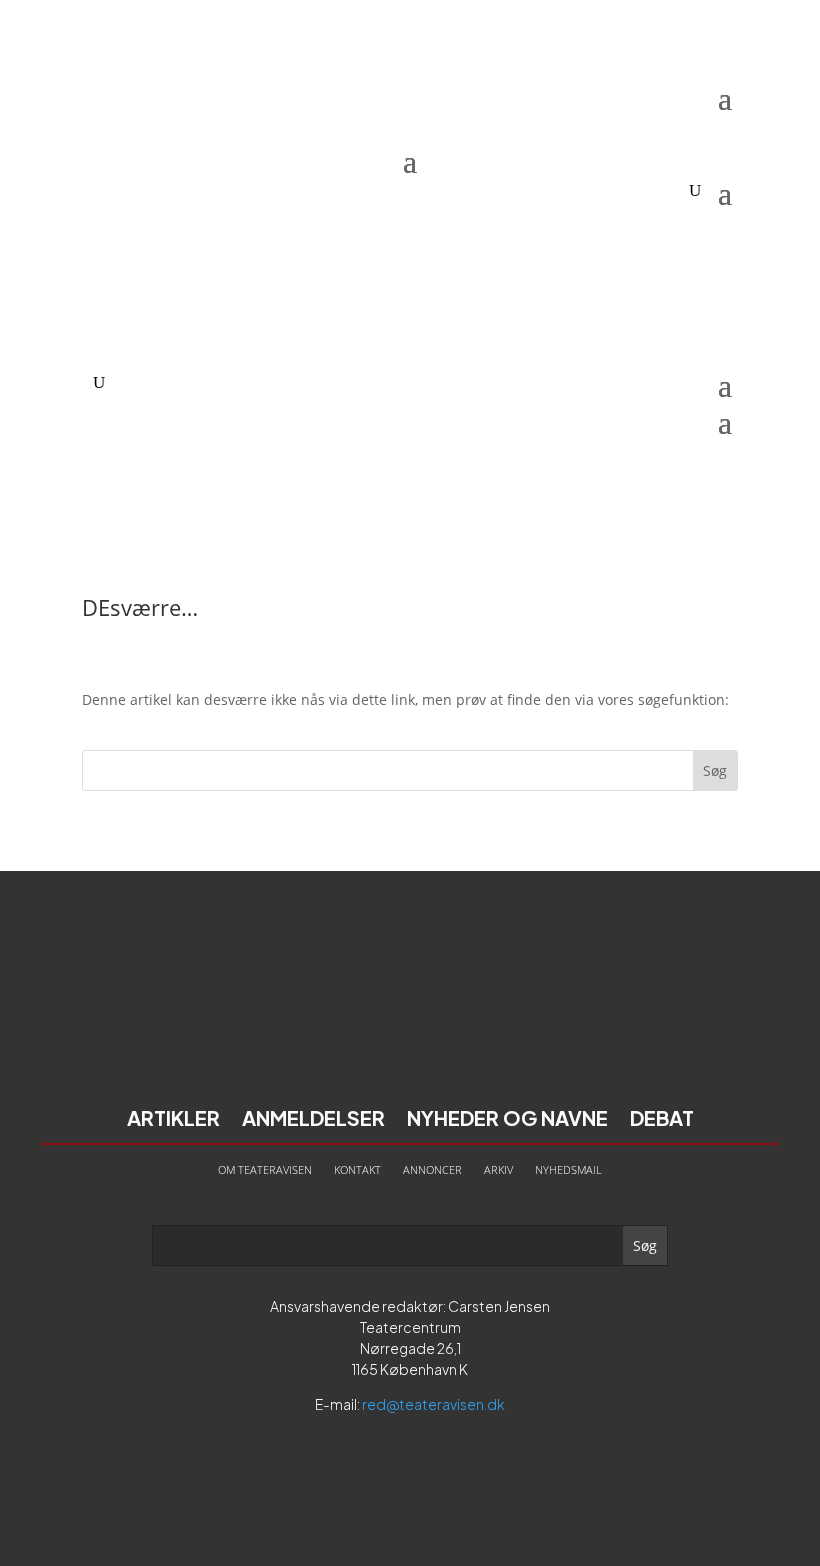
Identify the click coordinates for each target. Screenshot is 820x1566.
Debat (662, 1120)
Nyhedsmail (568, 1170)
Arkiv (498, 1170)
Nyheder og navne (507, 1120)
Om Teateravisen (265, 1170)
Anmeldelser (313, 1120)
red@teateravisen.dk (433, 1404)
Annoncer (432, 1170)
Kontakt (357, 1170)
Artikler (173, 1120)
